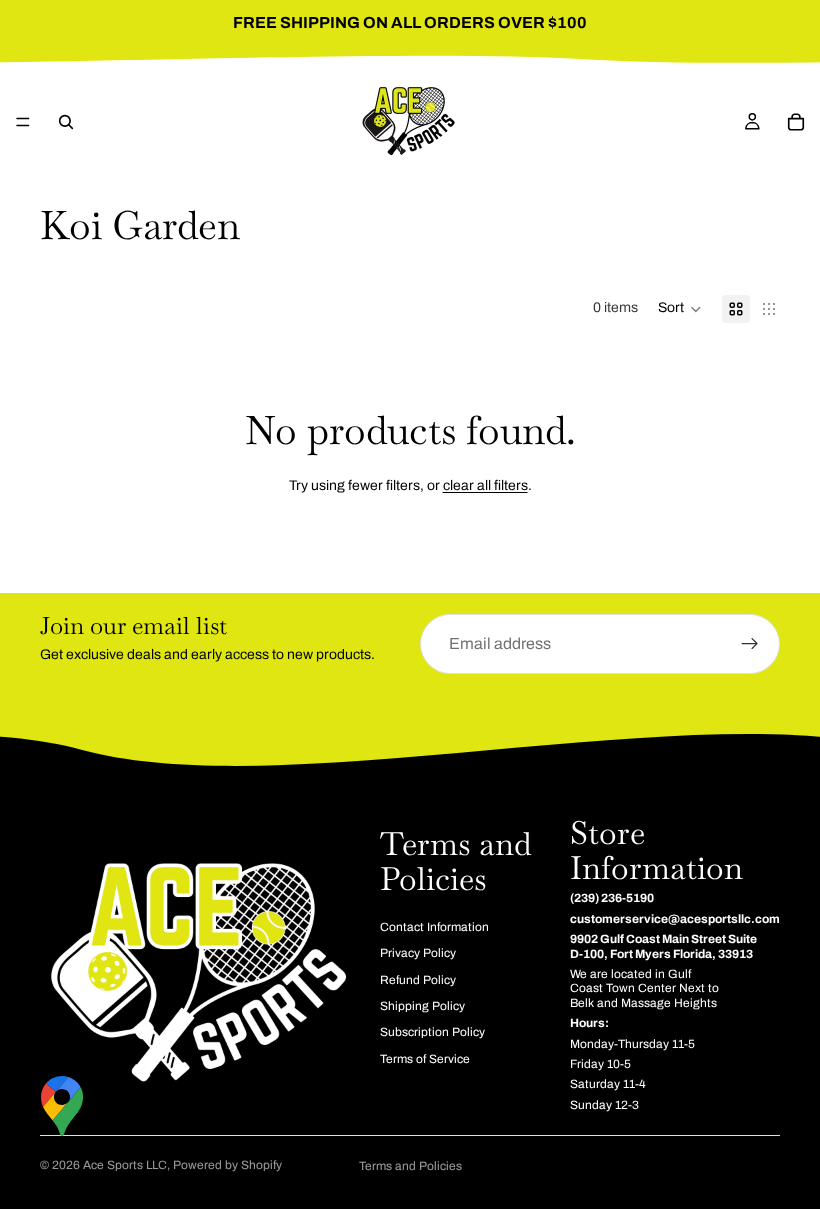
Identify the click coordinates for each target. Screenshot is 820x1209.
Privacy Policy (418, 954)
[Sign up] (750, 644)
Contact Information (434, 927)
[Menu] (23, 122)
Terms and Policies (410, 1166)
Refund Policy (418, 980)
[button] (680, 309)
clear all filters (485, 485)
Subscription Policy (432, 1033)
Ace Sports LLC (125, 1165)
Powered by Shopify (227, 1165)
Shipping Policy (422, 1006)
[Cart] (796, 122)
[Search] (66, 122)
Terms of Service (425, 1059)
